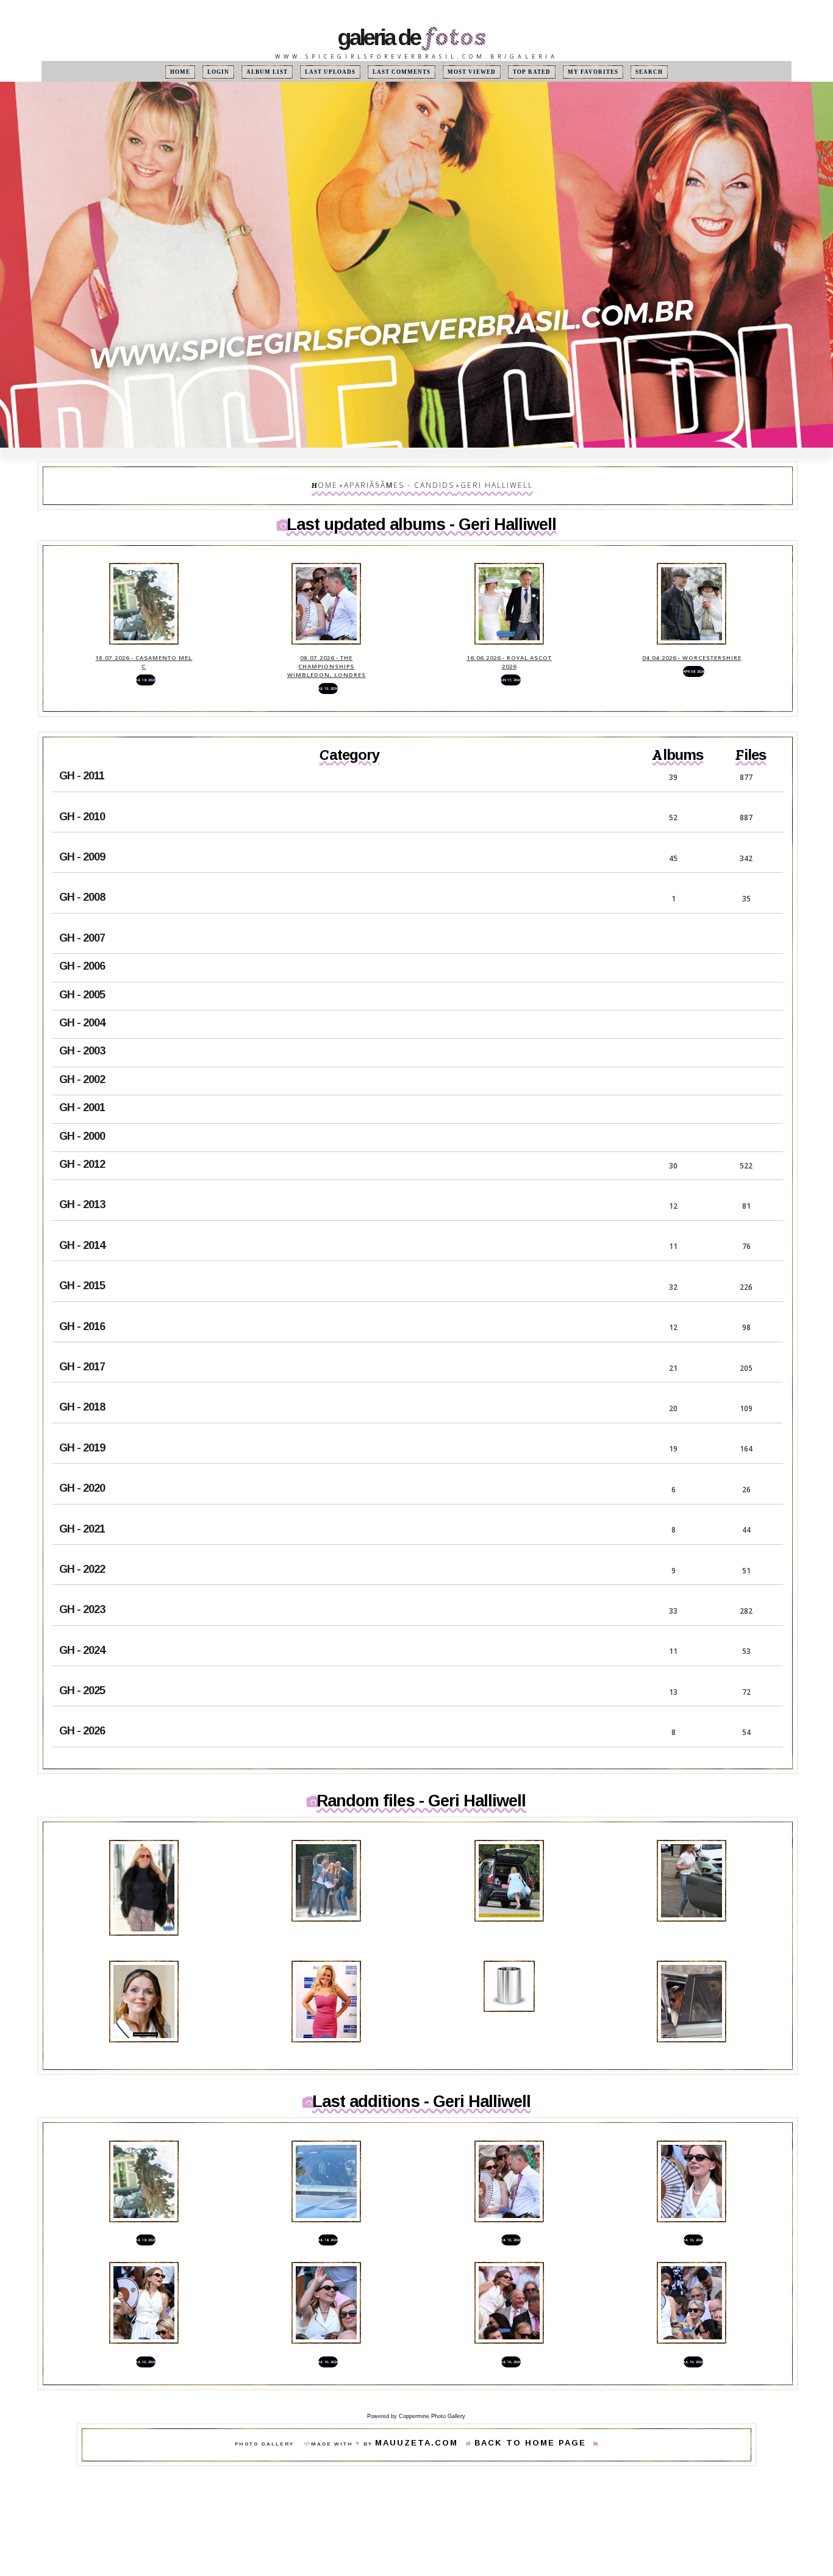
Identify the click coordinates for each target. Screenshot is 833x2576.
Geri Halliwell (482, 483)
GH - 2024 (82, 1626)
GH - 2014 (82, 1222)
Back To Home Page (517, 2396)
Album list (286, 72)
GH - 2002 (82, 1056)
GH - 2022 (82, 1546)
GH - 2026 (82, 1708)
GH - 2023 (82, 1586)
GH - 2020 (82, 1465)
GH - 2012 (82, 1141)
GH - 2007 (82, 915)
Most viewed (463, 72)
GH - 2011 (82, 753)
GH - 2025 (82, 1667)
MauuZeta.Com (434, 2396)
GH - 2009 (82, 834)
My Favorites (570, 72)
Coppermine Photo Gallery (432, 2368)
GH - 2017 (82, 1343)
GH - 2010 (82, 793)
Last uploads (342, 72)
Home (210, 72)
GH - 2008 (82, 874)
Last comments (404, 72)
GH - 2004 (82, 1000)
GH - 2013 (82, 1181)
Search (619, 72)
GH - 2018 (82, 1384)
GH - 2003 (82, 1028)
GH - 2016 (82, 1303)
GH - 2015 (82, 1262)
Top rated (516, 72)
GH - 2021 (82, 1505)
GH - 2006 (82, 943)
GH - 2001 (82, 1084)
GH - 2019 (82, 1425)
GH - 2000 (82, 1112)
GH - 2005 (82, 971)
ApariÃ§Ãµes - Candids (406, 483)
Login (243, 72)
